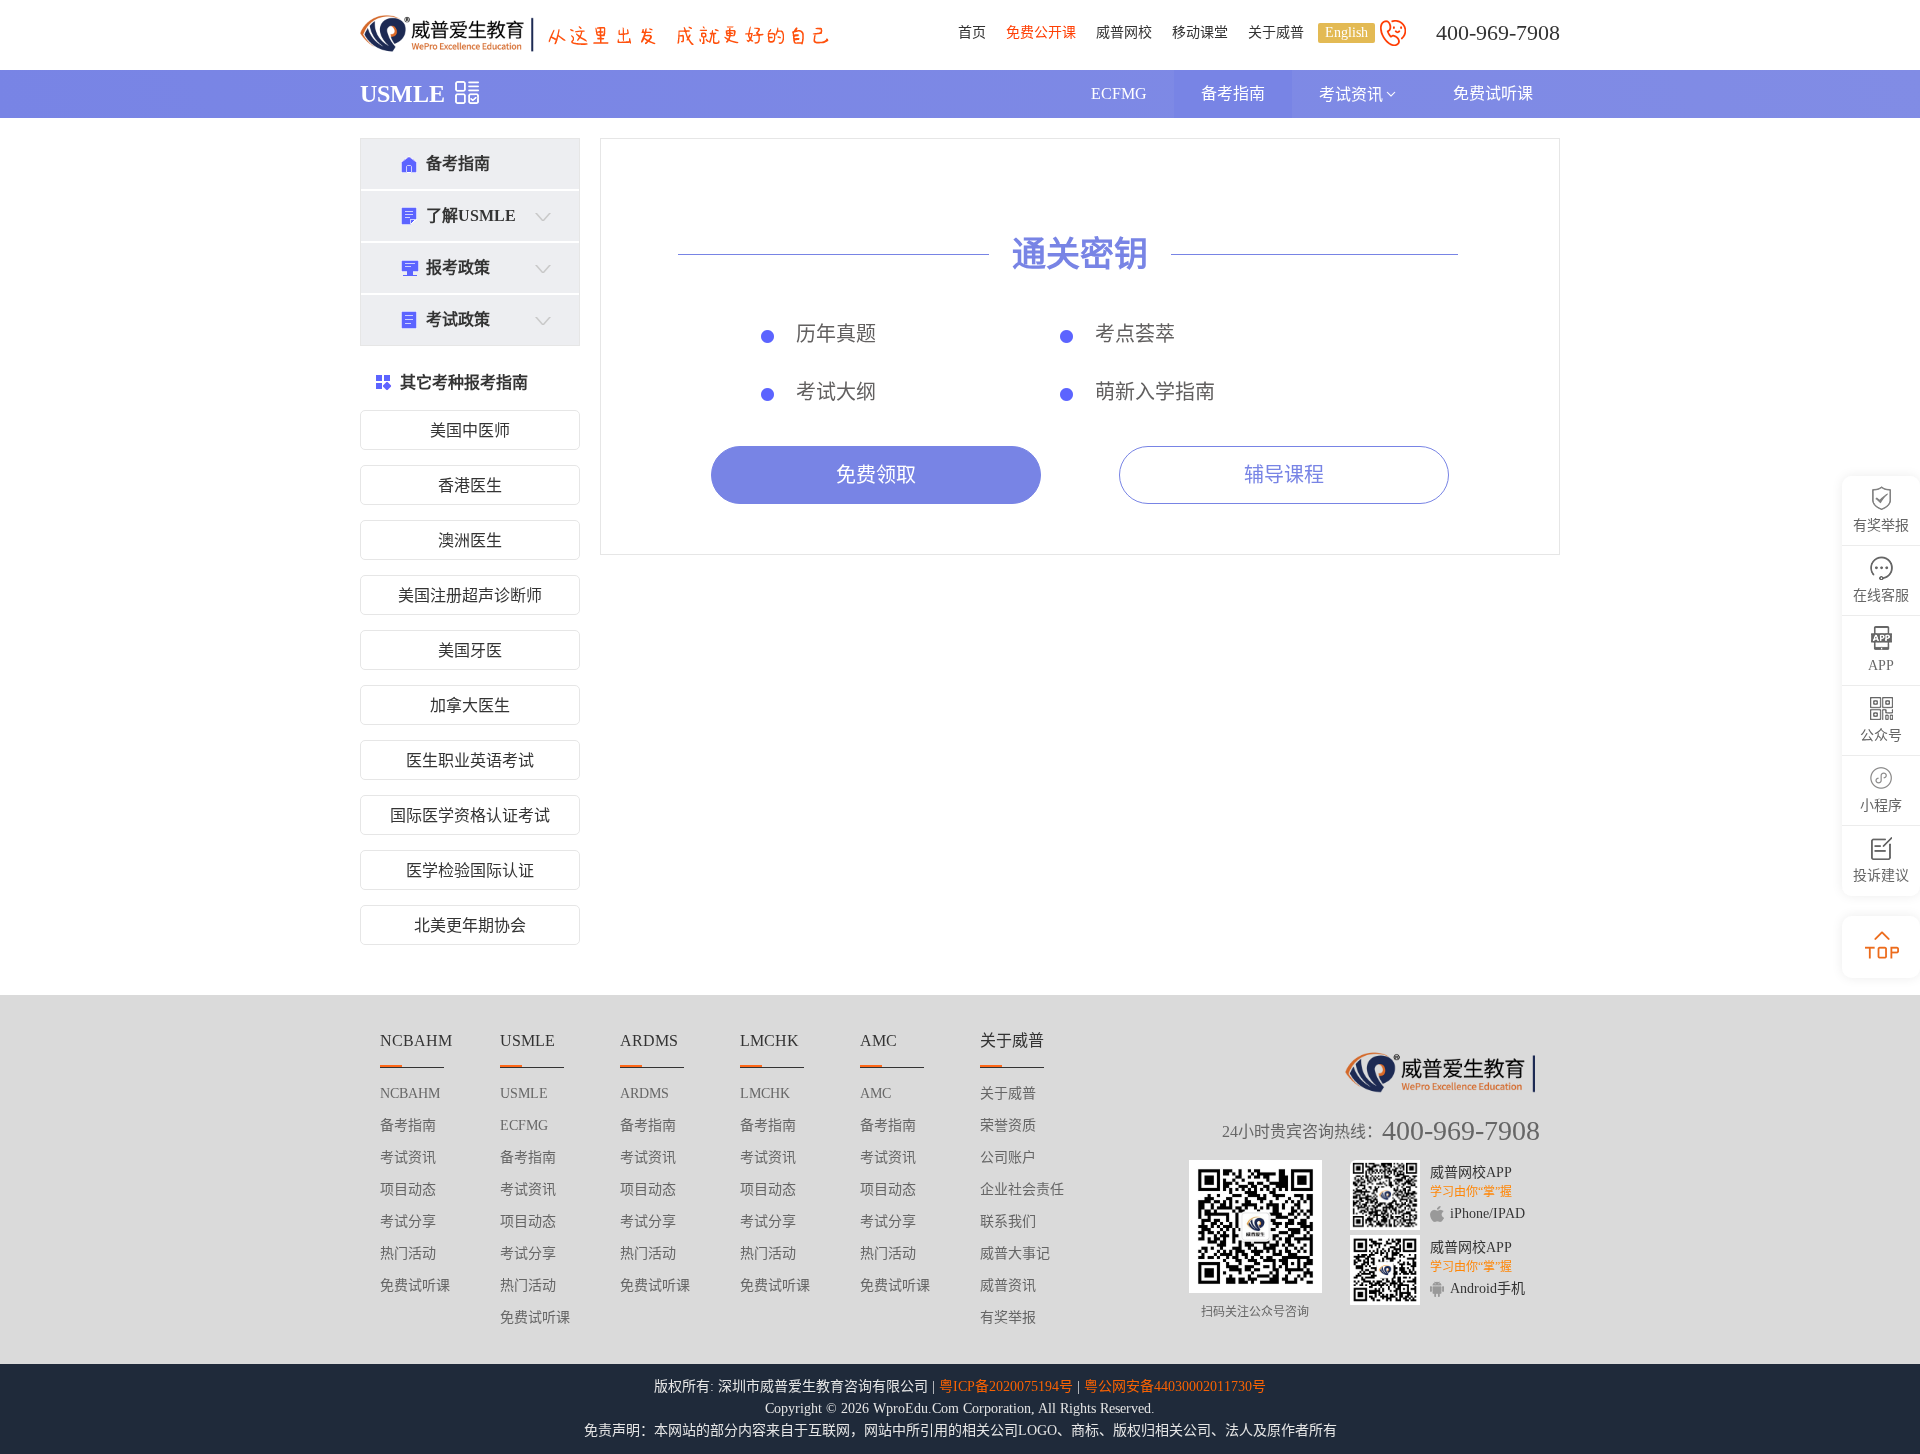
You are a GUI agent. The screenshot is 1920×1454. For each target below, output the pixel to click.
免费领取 (876, 475)
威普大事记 (1015, 1253)
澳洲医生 (470, 540)
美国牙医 (470, 650)
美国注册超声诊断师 (470, 595)
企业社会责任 (1022, 1189)
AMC (875, 1093)
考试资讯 (1351, 94)
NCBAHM (410, 1093)
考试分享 (408, 1221)
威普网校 (1124, 32)
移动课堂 (1200, 32)
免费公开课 (1041, 32)
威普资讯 (1008, 1285)
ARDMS (644, 1093)
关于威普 (1276, 32)
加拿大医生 (470, 705)
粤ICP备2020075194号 (1006, 1386)
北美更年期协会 (470, 925)
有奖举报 (1008, 1317)
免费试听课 (1493, 93)
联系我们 (1008, 1221)
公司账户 (1008, 1157)
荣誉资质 (1008, 1125)
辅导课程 (1284, 475)
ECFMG (1119, 93)
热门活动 (408, 1253)
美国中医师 (470, 430)
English (1346, 32)
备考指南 (1233, 93)
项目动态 (408, 1189)
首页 (972, 32)
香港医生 (470, 485)
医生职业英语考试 (470, 760)
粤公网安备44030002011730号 (1175, 1386)
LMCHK (765, 1093)
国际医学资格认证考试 (470, 815)
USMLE (402, 94)
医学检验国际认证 (470, 870)
